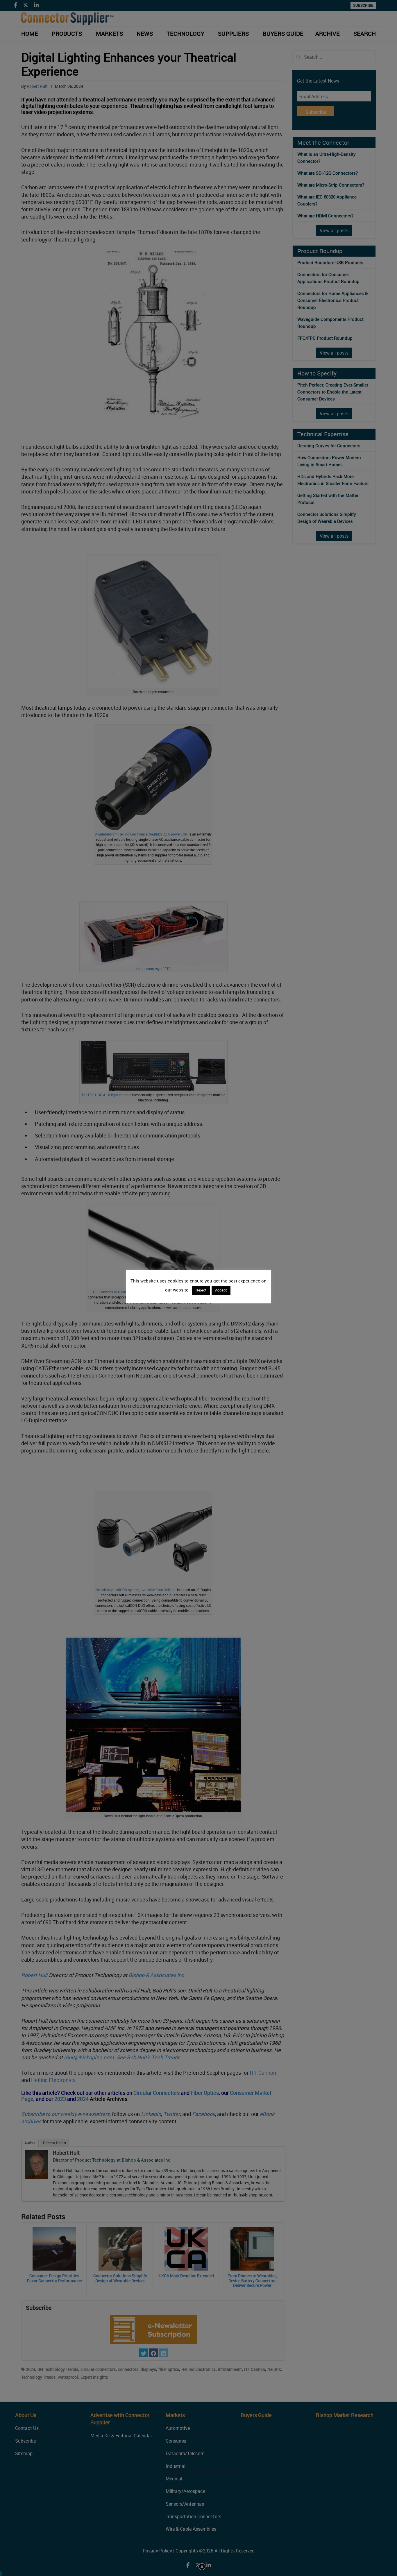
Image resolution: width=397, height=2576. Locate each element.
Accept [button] (221, 1290)
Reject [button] (201, 1290)
